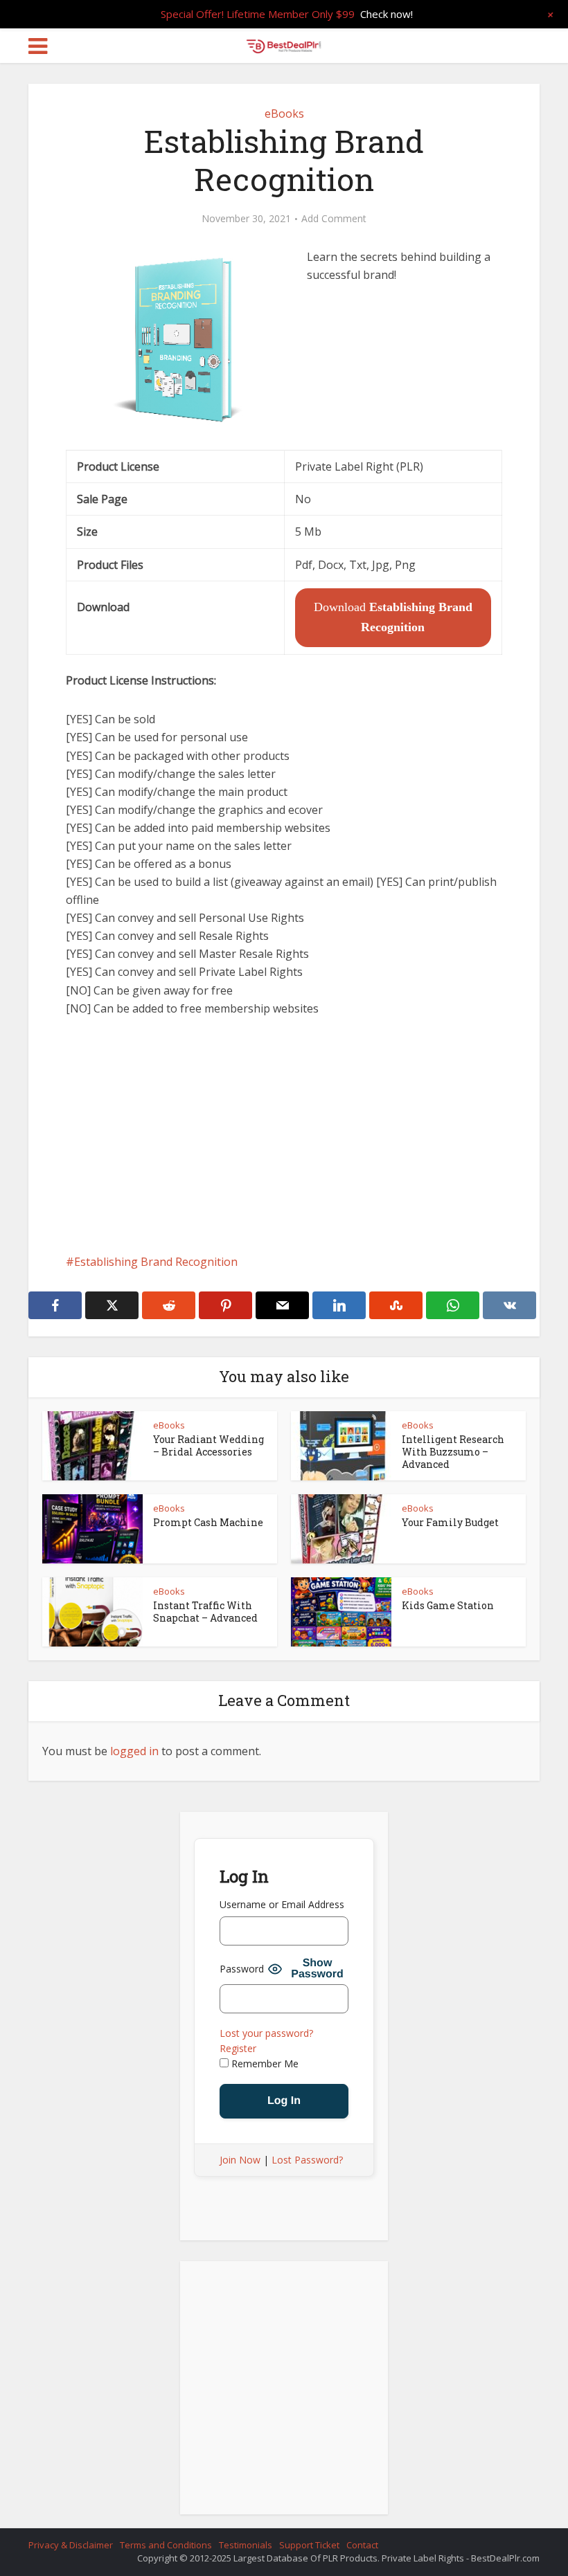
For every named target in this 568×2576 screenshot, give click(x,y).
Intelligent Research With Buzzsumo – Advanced (453, 1452)
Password (242, 1969)
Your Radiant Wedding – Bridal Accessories (208, 1445)
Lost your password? (266, 2033)
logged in (134, 1751)
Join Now (240, 2160)
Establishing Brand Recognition (156, 1262)
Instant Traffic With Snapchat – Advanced (205, 1612)
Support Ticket (309, 2545)
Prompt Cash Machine (208, 1522)
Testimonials (246, 2545)
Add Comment (334, 219)
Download (393, 617)
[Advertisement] (284, 1135)
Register (238, 2048)
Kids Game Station (448, 1605)
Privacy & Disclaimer (71, 2545)
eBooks (284, 114)
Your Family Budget (450, 1522)
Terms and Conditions (166, 2545)
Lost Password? (307, 2160)
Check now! (387, 14)
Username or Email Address (282, 1904)
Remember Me (264, 2063)
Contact (362, 2545)
